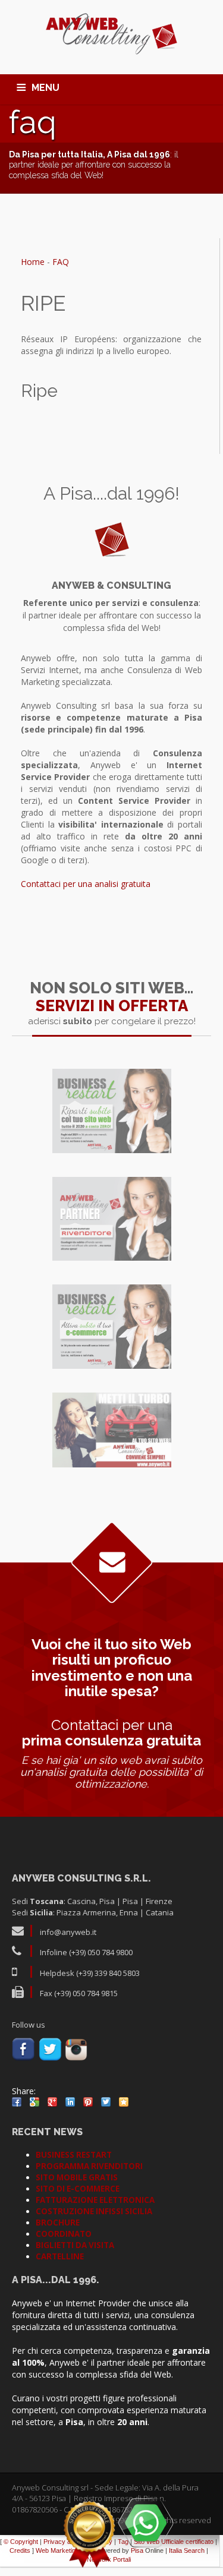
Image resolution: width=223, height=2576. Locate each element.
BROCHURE (58, 2223)
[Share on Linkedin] (70, 2102)
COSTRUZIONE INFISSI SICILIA (94, 2211)
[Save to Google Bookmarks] (34, 2102)
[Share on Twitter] (106, 2102)
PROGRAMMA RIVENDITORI (89, 2166)
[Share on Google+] (52, 2102)
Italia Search (187, 2550)
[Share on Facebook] (17, 2102)
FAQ (61, 262)
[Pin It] (88, 2102)
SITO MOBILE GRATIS (77, 2177)
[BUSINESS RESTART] (112, 1111)
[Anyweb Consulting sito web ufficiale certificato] (89, 2534)
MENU (45, 88)
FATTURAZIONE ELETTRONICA (95, 2200)
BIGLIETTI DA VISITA (75, 2245)
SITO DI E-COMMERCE (78, 2189)
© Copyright (21, 2542)
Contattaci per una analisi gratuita (86, 884)
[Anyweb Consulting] (111, 34)
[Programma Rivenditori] (112, 1219)
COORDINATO (64, 2234)
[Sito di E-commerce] (112, 1327)
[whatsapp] (146, 2523)
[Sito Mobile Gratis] (112, 1430)
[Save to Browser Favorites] (124, 2102)
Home (33, 262)
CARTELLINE (60, 2256)
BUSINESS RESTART (74, 2155)
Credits (20, 2550)
